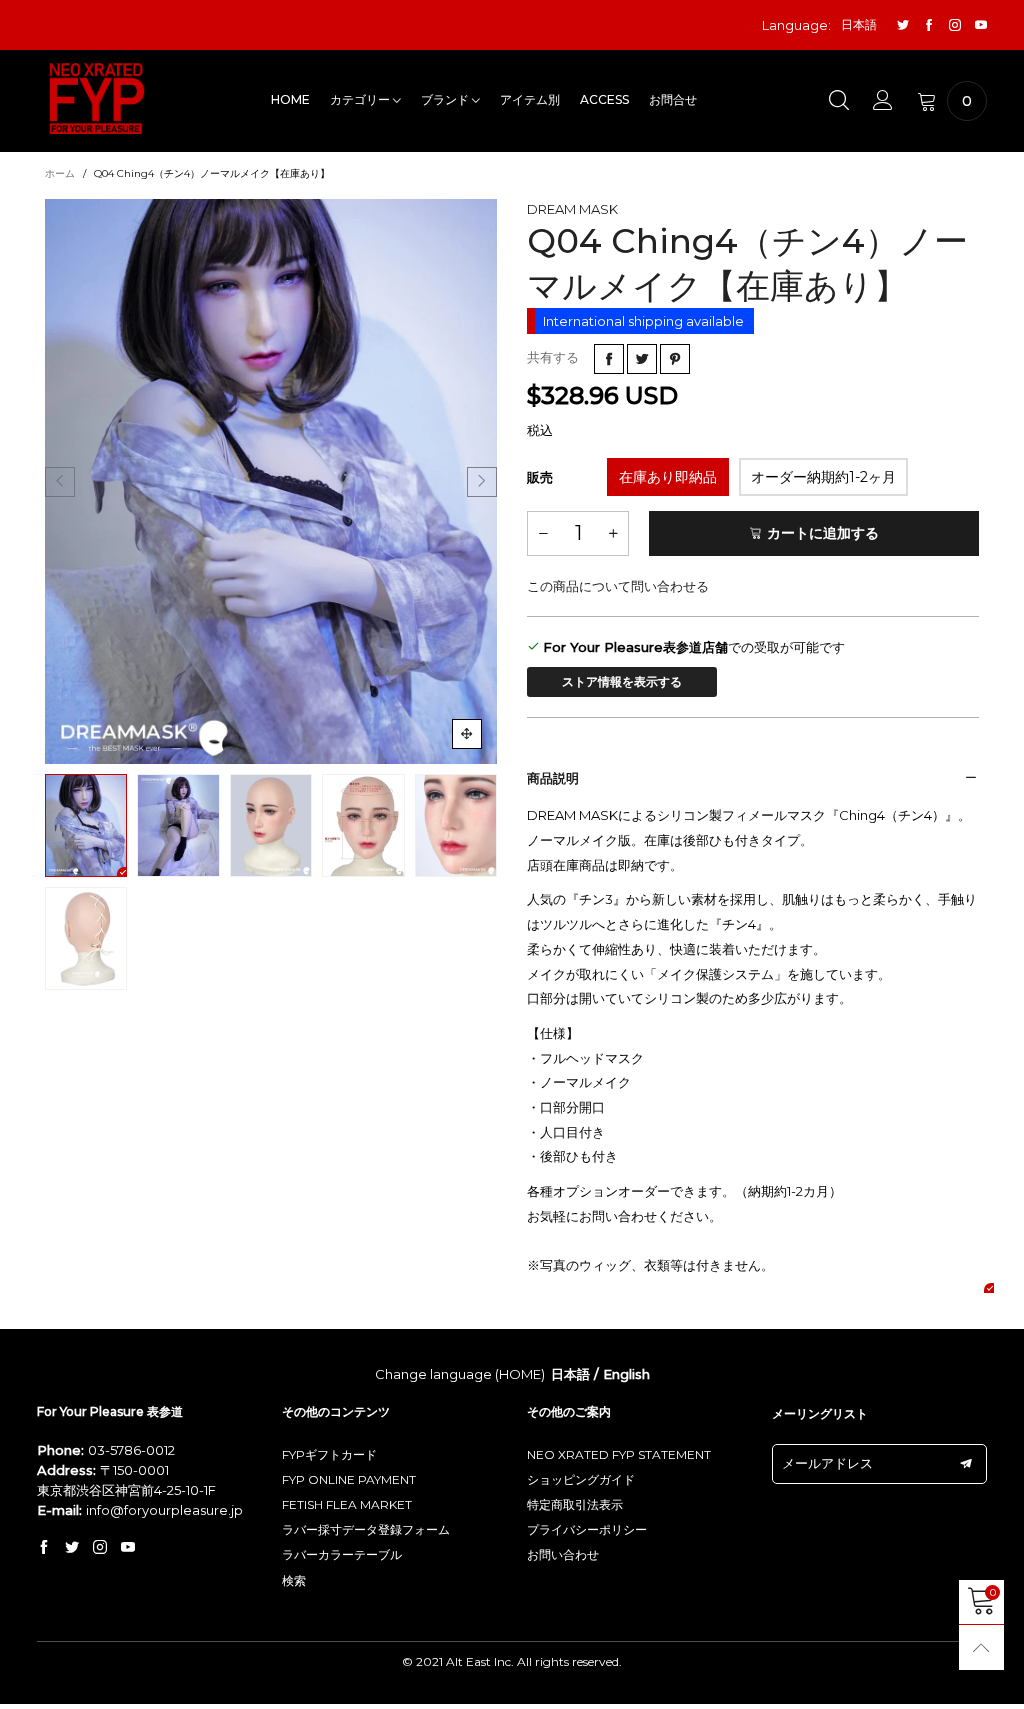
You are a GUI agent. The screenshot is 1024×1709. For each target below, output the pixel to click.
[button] (60, 482)
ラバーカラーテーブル (342, 1554)
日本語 (570, 1374)
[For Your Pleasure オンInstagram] (100, 1548)
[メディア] (467, 734)
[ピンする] (675, 359)
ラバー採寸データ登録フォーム (366, 1529)
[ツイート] (642, 359)
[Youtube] (981, 25)
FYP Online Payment (349, 1479)
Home (290, 99)
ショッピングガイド (581, 1479)
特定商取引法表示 (575, 1504)
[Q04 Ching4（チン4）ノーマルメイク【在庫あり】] (271, 481)
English (626, 1374)
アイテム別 (530, 99)
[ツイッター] (903, 25)
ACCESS (604, 99)
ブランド (446, 99)
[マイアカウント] (883, 101)
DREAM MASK (572, 209)
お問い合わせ (563, 1554)
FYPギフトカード (329, 1454)
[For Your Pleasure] (97, 98)
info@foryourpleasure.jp (164, 1510)
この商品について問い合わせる (618, 586)
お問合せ (673, 99)
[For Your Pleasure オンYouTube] (128, 1548)
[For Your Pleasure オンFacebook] (44, 1548)
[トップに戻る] (981, 1647)
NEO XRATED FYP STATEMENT (619, 1454)
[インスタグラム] (955, 25)
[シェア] (609, 359)
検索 (294, 1580)
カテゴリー (361, 99)
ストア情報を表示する (622, 681)
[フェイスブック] (929, 25)
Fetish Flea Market (347, 1504)
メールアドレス (827, 1463)
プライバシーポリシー (587, 1529)
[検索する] (839, 101)
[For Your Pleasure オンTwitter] (72, 1548)
